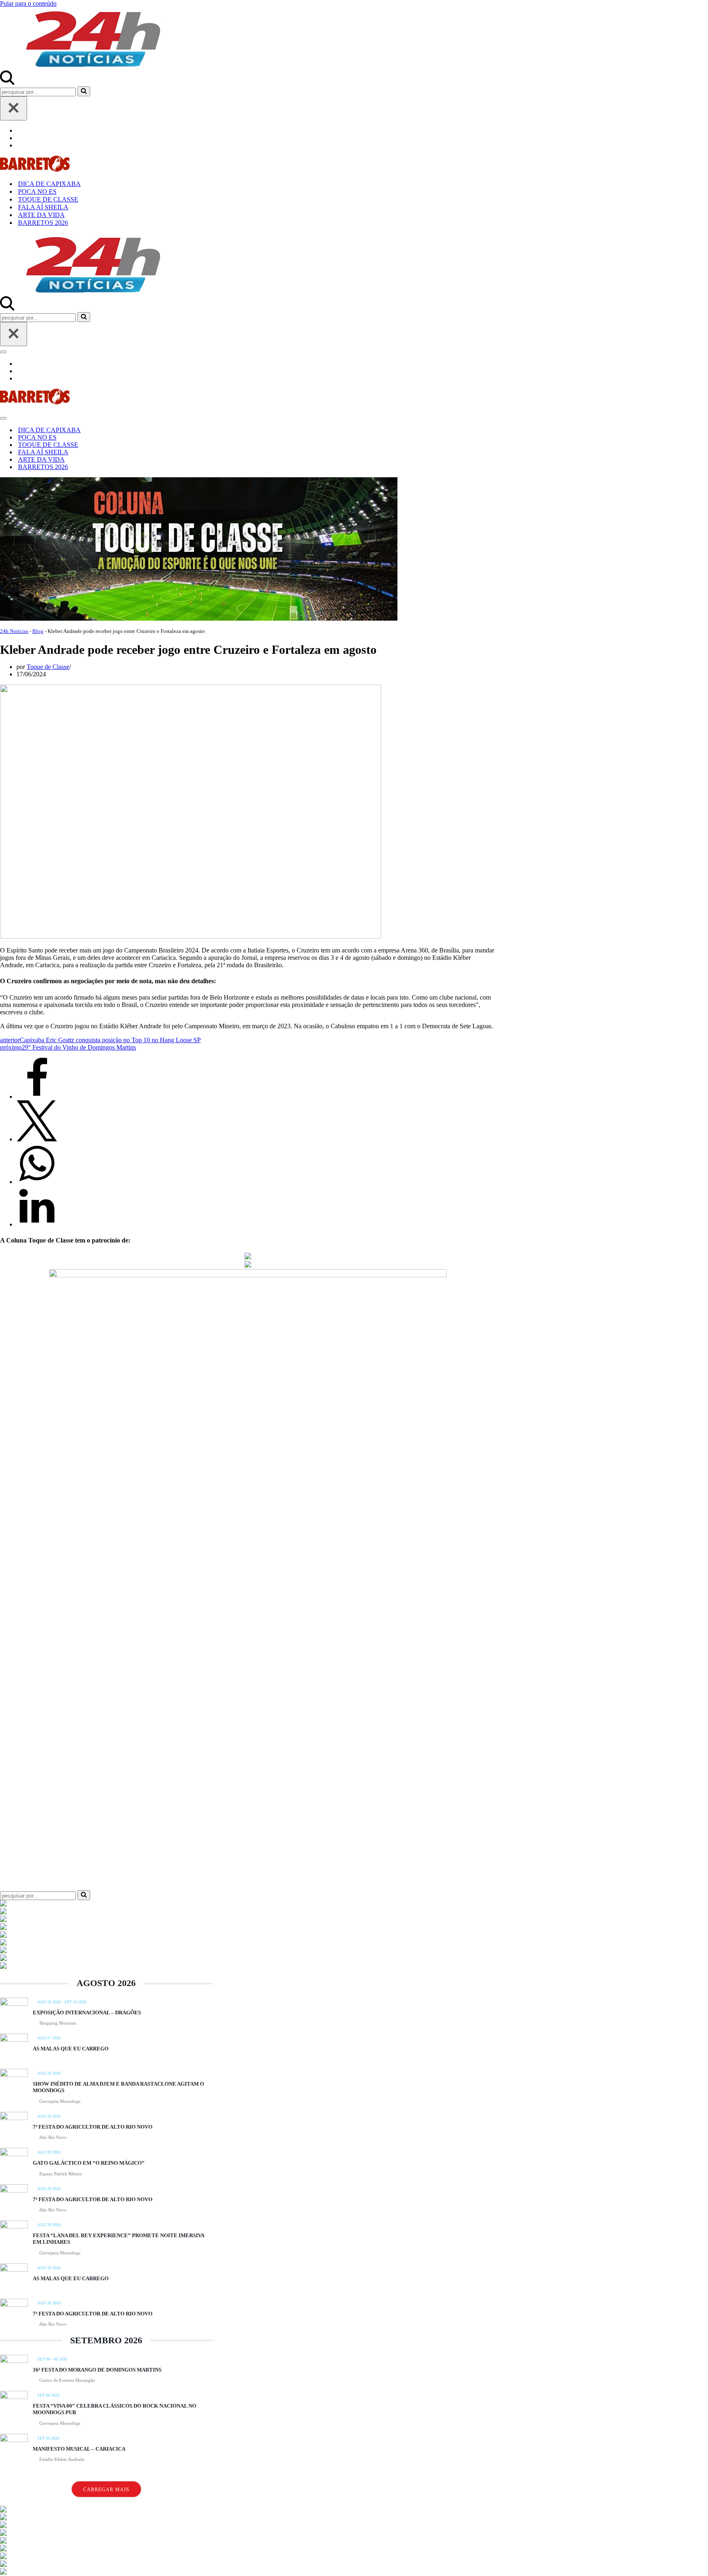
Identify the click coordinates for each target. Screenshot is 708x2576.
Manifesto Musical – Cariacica (79, 2449)
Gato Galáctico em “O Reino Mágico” (89, 2163)
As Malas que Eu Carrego (71, 2049)
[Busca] (7, 83)
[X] (37, 1139)
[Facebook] (37, 1096)
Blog (38, 631)
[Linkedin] (37, 1224)
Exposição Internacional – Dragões (87, 2012)
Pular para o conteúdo (28, 3)
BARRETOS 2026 (43, 223)
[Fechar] (14, 108)
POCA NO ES (37, 192)
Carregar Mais (106, 2490)
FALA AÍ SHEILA (43, 207)
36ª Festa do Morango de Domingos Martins (97, 2370)
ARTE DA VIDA (41, 215)
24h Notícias (14, 631)
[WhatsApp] (37, 1182)
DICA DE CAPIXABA (49, 184)
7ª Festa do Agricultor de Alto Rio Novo (93, 2127)
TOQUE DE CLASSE (48, 199)
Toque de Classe (48, 667)
